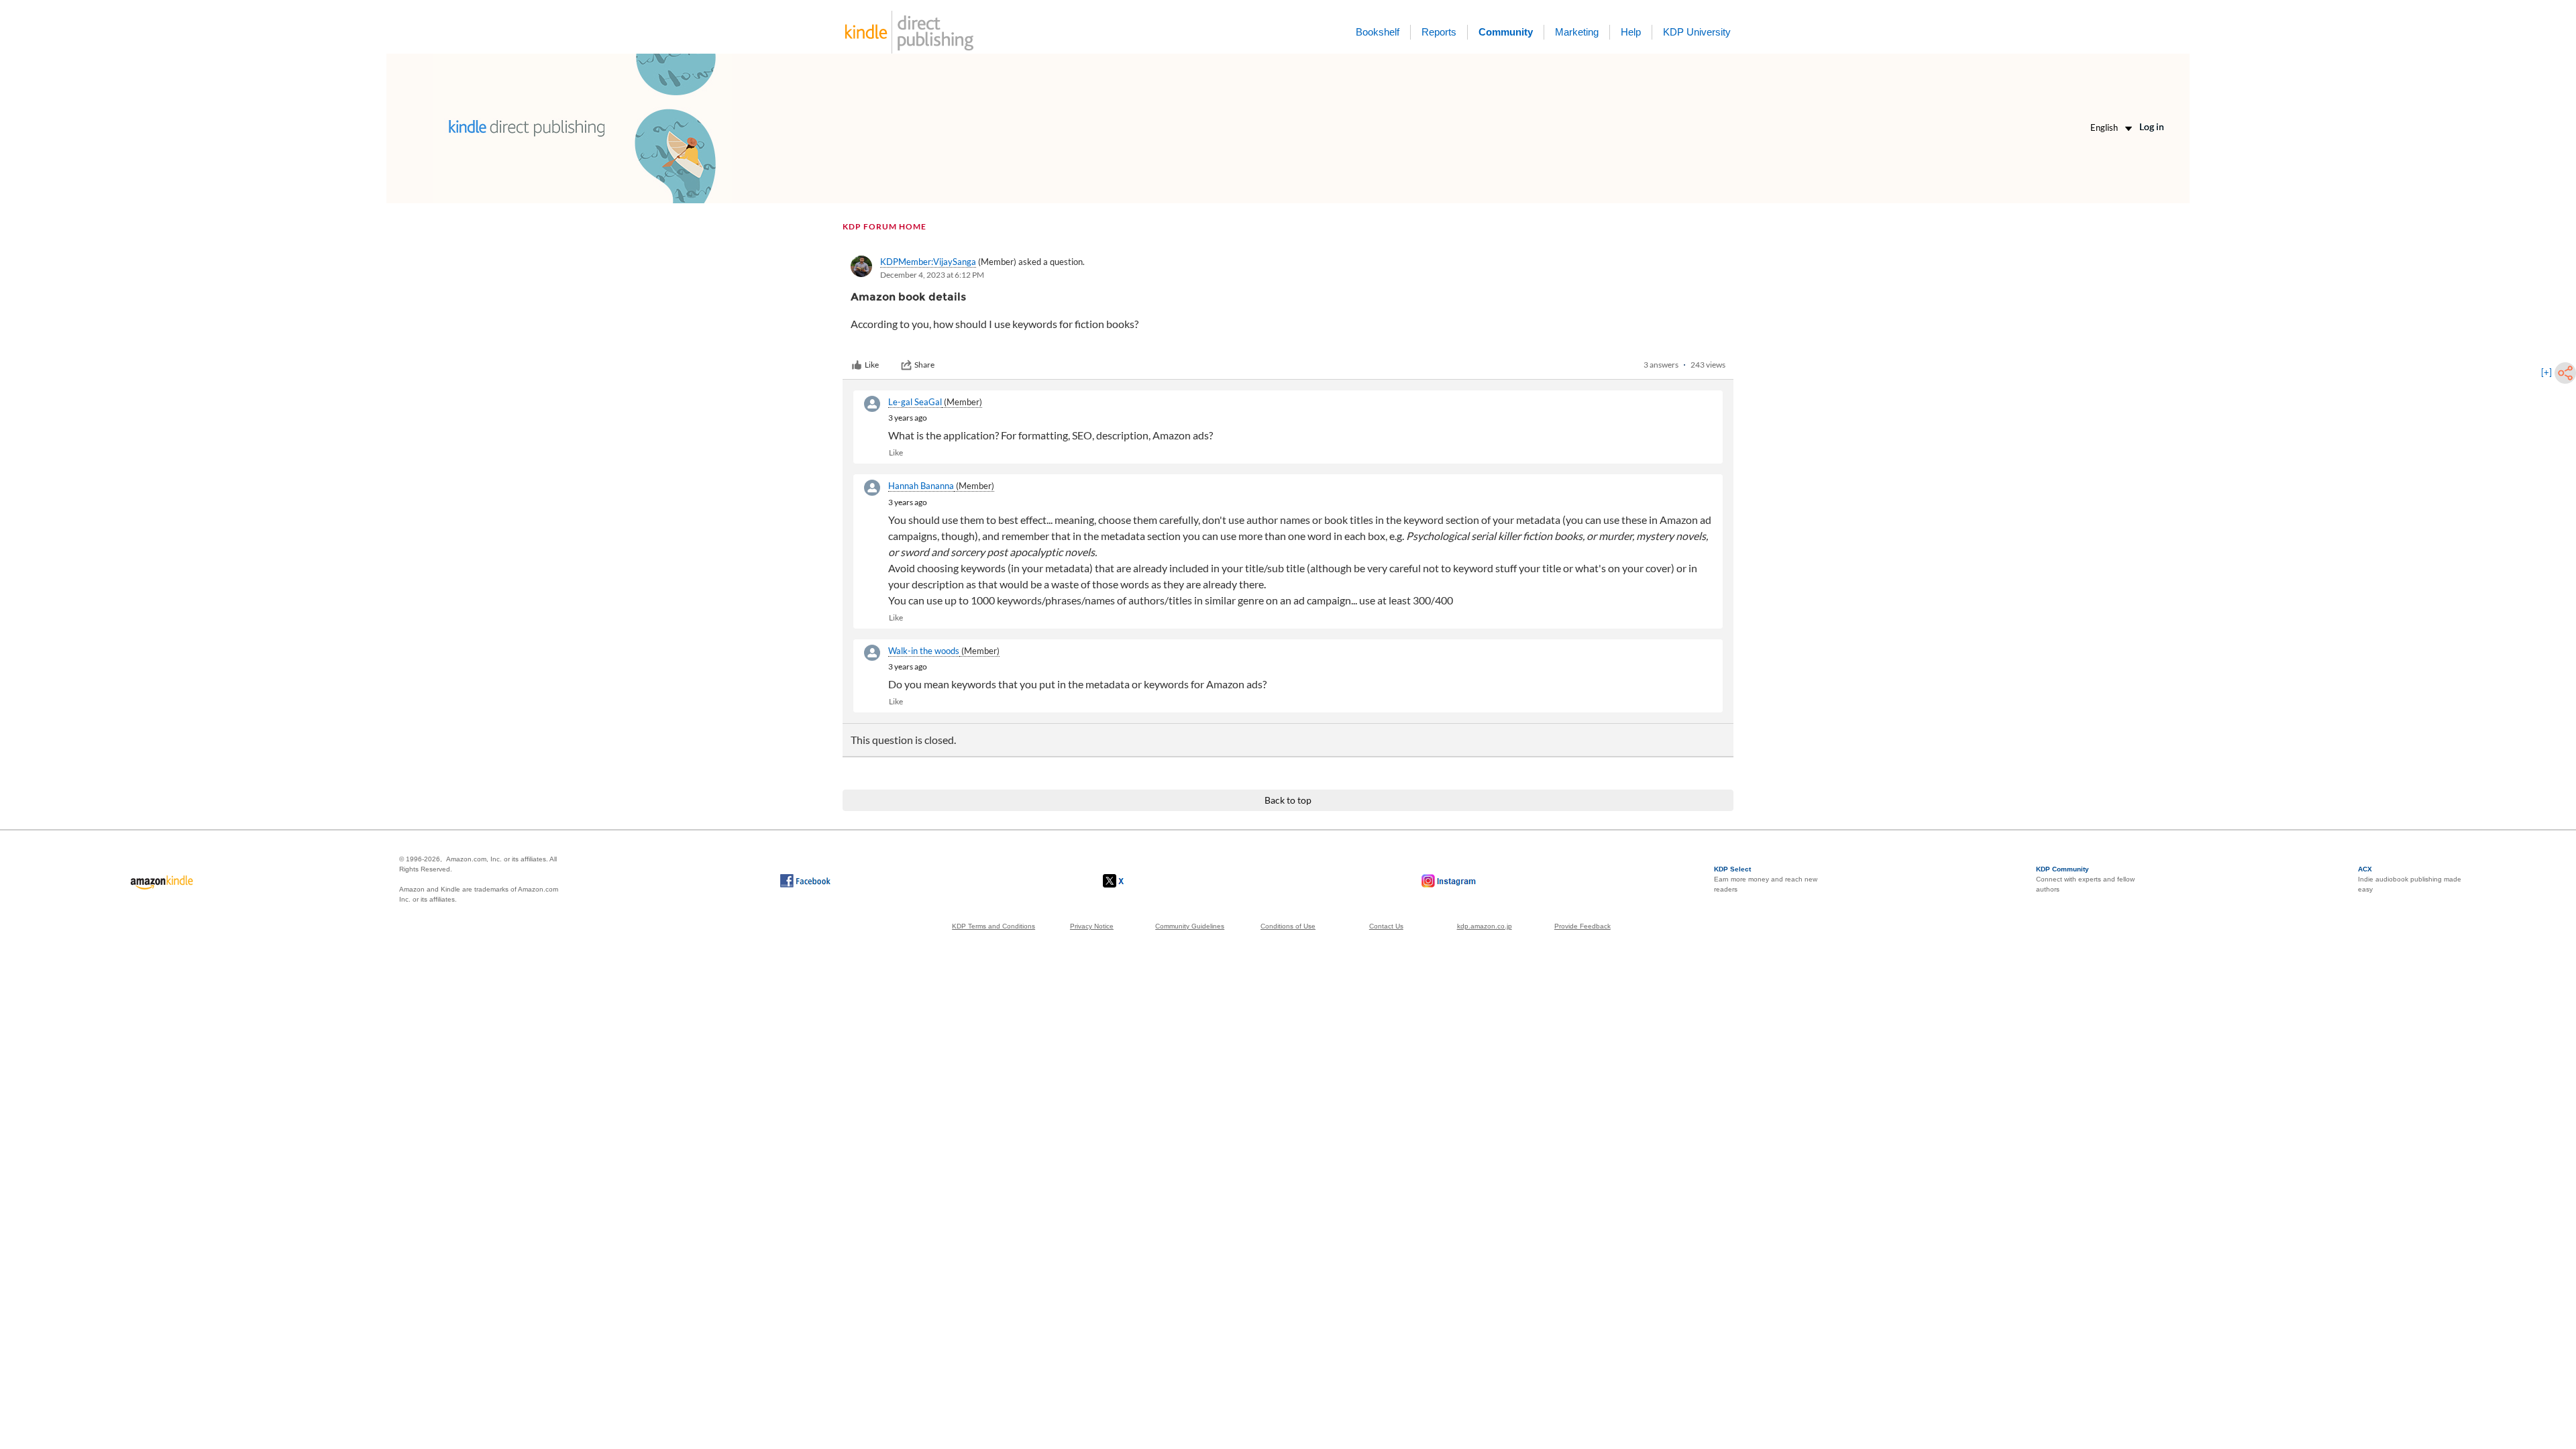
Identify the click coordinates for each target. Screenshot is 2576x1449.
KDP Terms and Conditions (994, 926)
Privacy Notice (1092, 926)
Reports (1439, 32)
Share (924, 365)
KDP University (1697, 32)
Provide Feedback (1582, 926)
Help (1631, 32)
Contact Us (1386, 926)
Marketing (1577, 32)
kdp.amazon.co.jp (1485, 926)
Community (1506, 32)
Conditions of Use (1288, 926)
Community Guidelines (1190, 926)
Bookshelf (1378, 32)
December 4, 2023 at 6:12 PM (932, 275)
